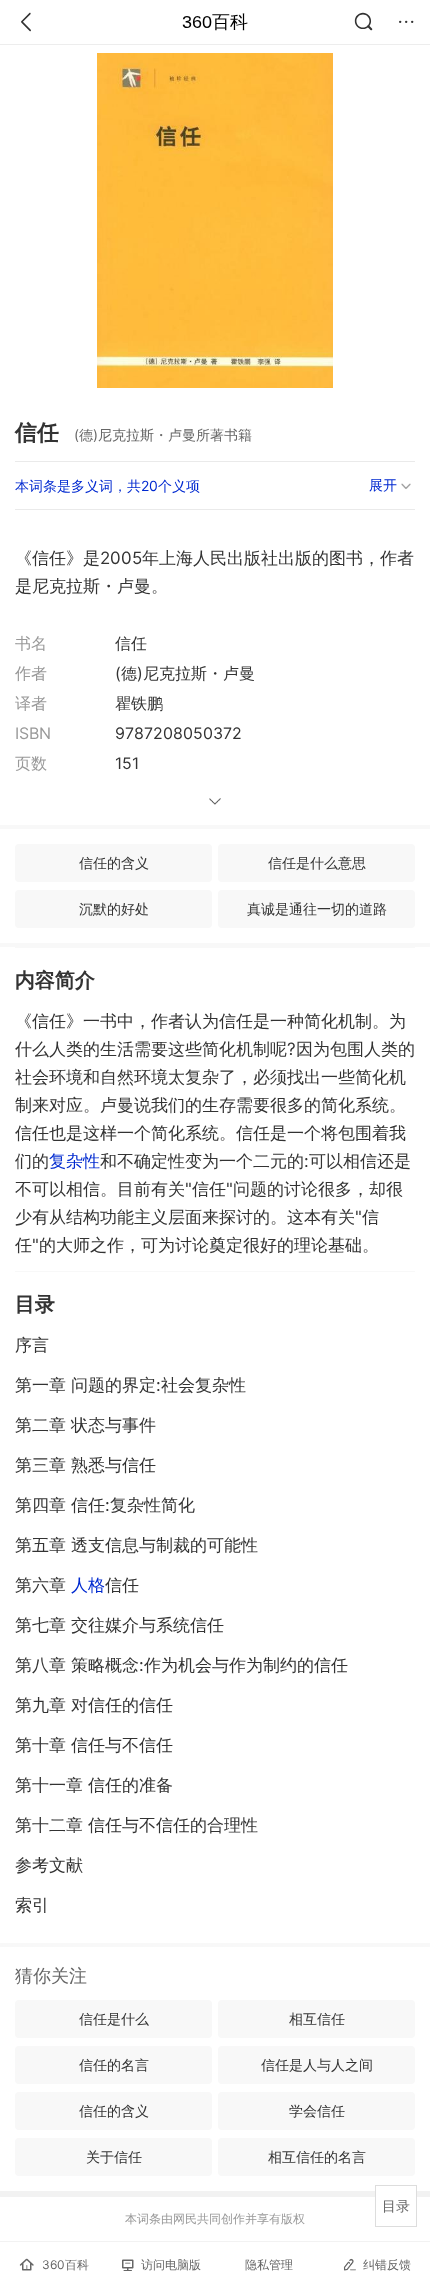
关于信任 (114, 2156)
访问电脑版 (171, 2264)
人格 (88, 1585)
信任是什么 (114, 2018)
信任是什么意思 (317, 862)
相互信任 (317, 2018)
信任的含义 (114, 862)
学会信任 (317, 2110)
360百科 (215, 22)
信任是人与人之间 (317, 2064)
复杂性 (74, 1161)
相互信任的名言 (317, 2156)
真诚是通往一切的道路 (317, 908)
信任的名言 (114, 2064)
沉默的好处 (114, 908)
